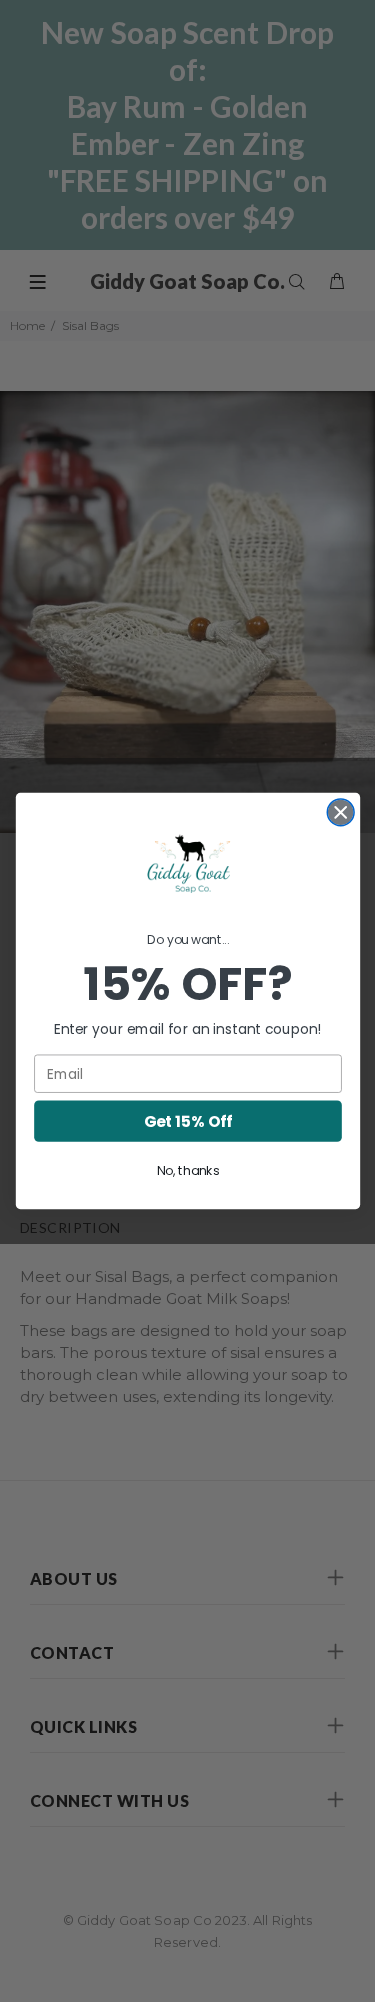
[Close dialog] (340, 812)
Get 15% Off (187, 1120)
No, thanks (187, 1171)
